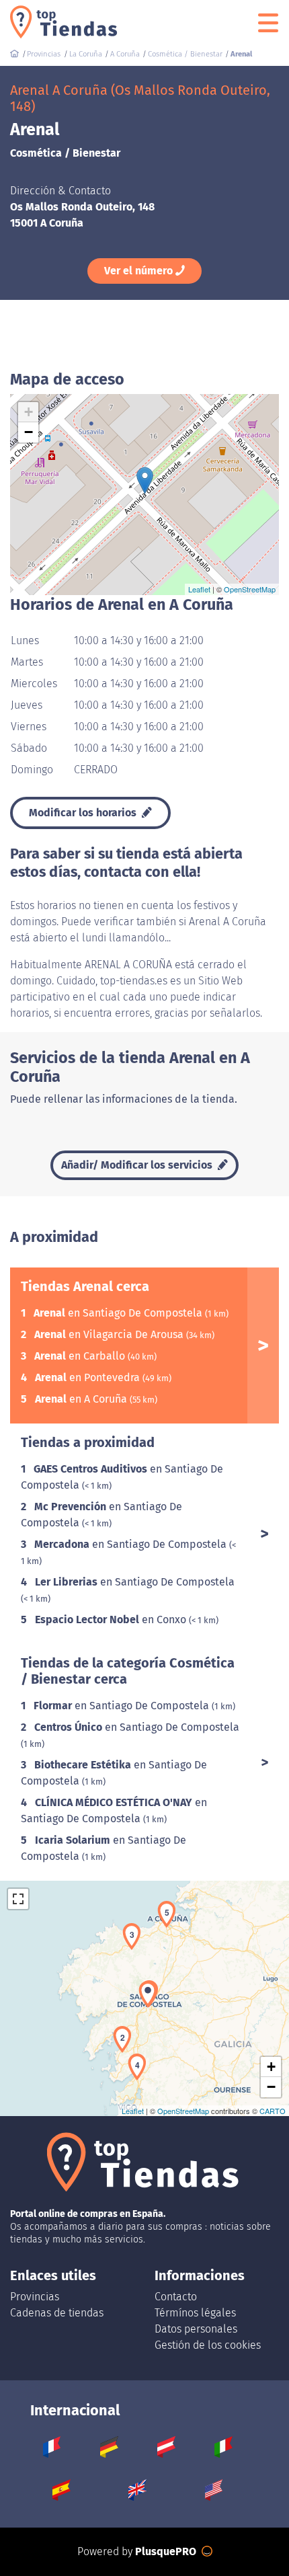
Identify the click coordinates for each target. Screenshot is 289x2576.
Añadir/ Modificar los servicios (138, 1165)
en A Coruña (82, 1399)
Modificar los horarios (84, 813)
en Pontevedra (89, 1377)
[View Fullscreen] (18, 1899)
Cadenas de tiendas (57, 2313)
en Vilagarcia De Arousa (110, 1334)
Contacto (176, 2297)
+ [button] (29, 412)
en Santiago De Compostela (119, 1313)
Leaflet (199, 589)
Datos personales (196, 2329)
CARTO (273, 2111)
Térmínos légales (195, 2313)
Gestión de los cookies (208, 2345)
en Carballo (81, 1356)
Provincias (35, 2297)
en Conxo (112, 1619)
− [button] (29, 432)
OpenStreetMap (250, 589)
